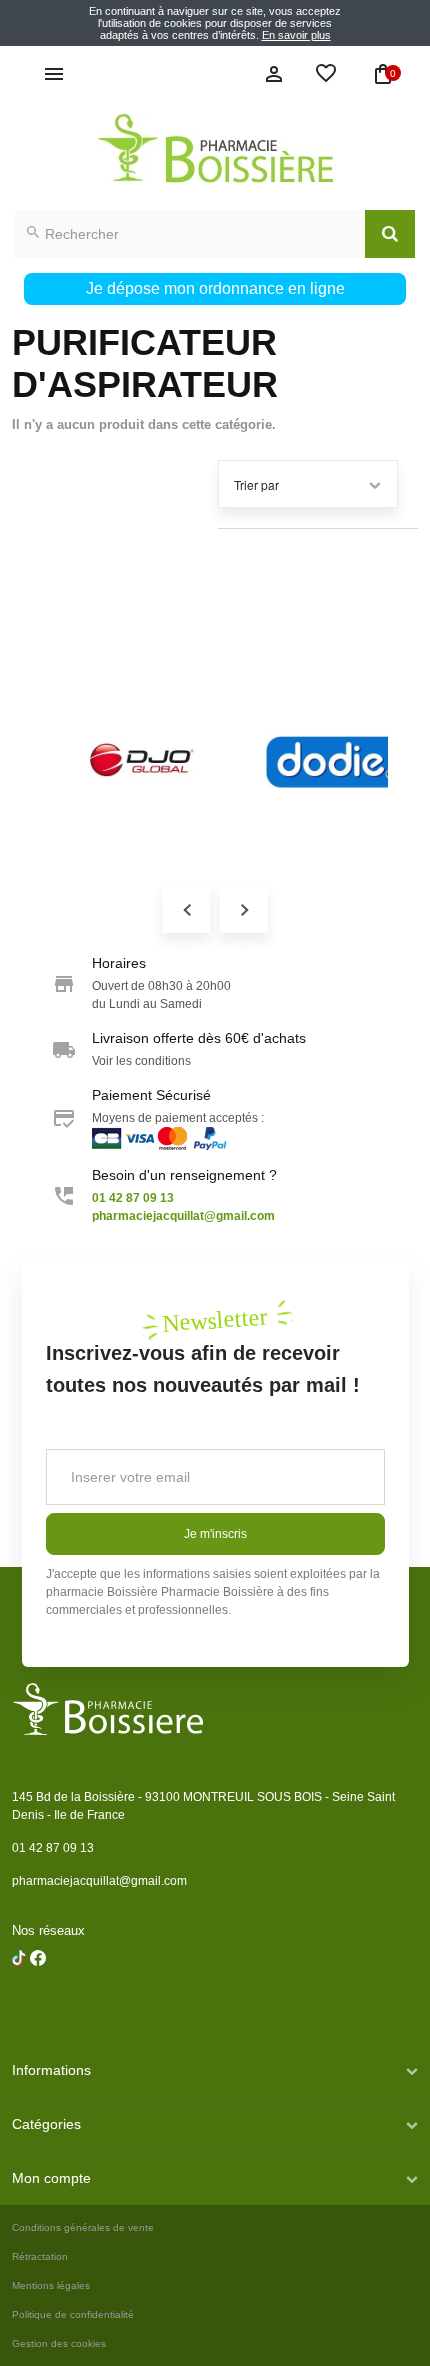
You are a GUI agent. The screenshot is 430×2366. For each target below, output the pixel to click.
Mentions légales (51, 2285)
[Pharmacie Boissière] (215, 148)
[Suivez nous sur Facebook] (19, 2009)
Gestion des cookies (59, 2343)
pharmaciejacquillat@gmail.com (99, 1881)
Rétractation (40, 2256)
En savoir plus (296, 35)
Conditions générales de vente (83, 2227)
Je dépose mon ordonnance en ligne (215, 288)
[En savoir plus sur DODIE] (219, 760)
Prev (186, 909)
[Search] (390, 234)
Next (244, 909)
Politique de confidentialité (73, 2314)
